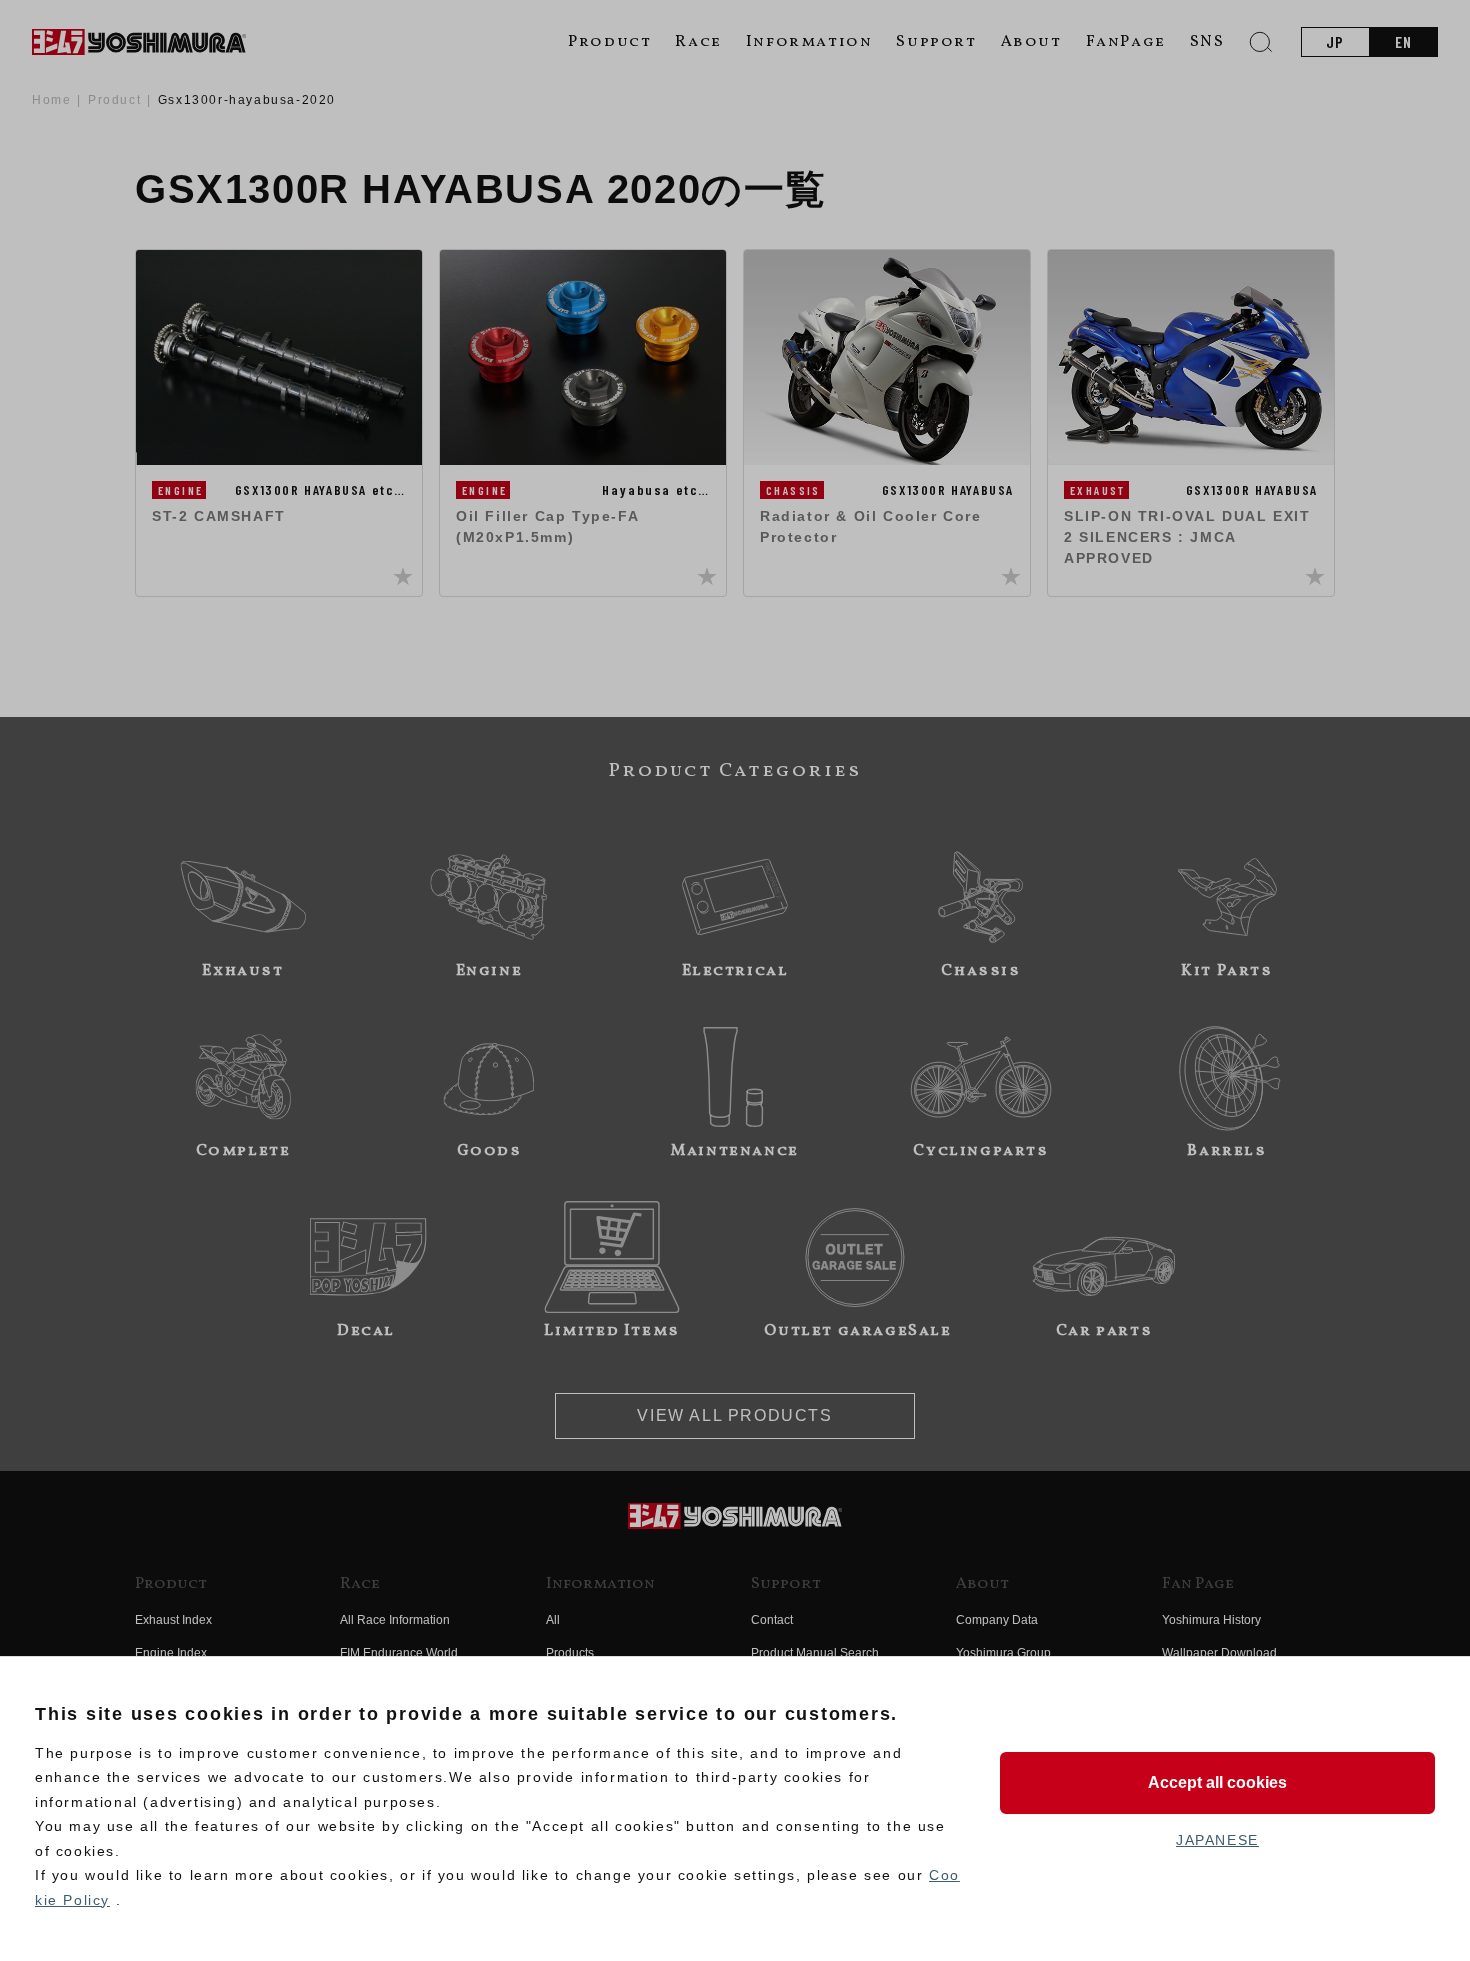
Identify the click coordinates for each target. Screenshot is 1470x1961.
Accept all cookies (1217, 1782)
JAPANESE (1217, 1840)
